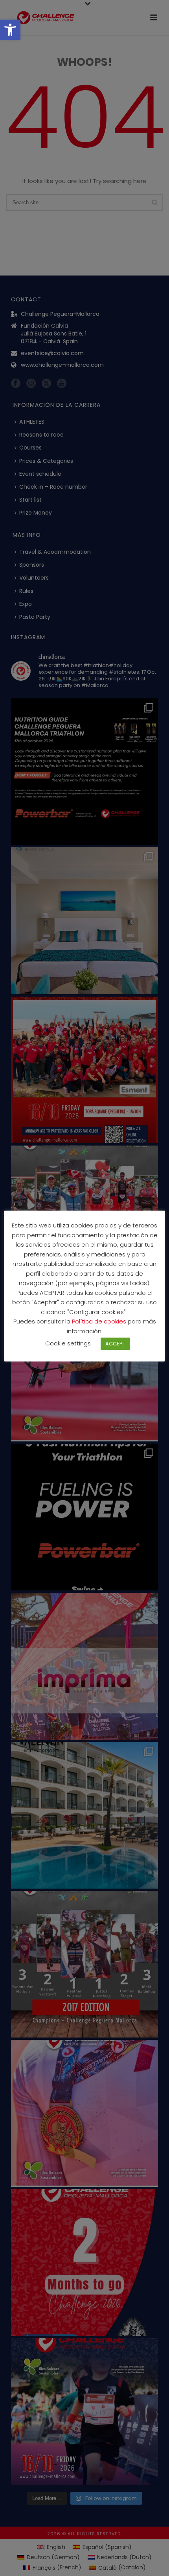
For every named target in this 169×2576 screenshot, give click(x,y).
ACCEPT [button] (115, 1344)
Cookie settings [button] (68, 1343)
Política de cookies (100, 1321)
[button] (10, 30)
